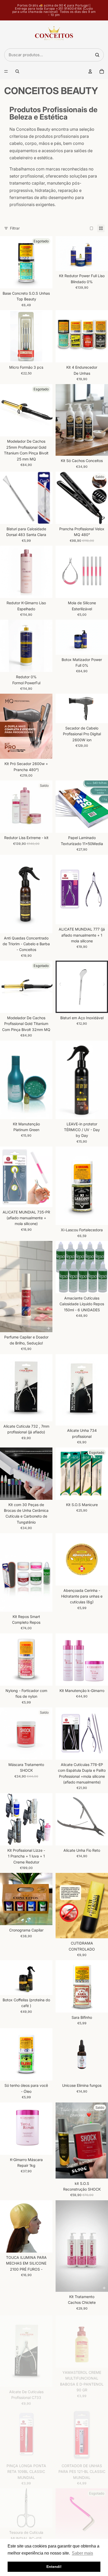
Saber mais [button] (82, 2553)
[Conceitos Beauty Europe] (54, 35)
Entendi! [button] (54, 2567)
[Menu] (6, 71)
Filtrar (15, 228)
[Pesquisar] (97, 55)
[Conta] (90, 71)
